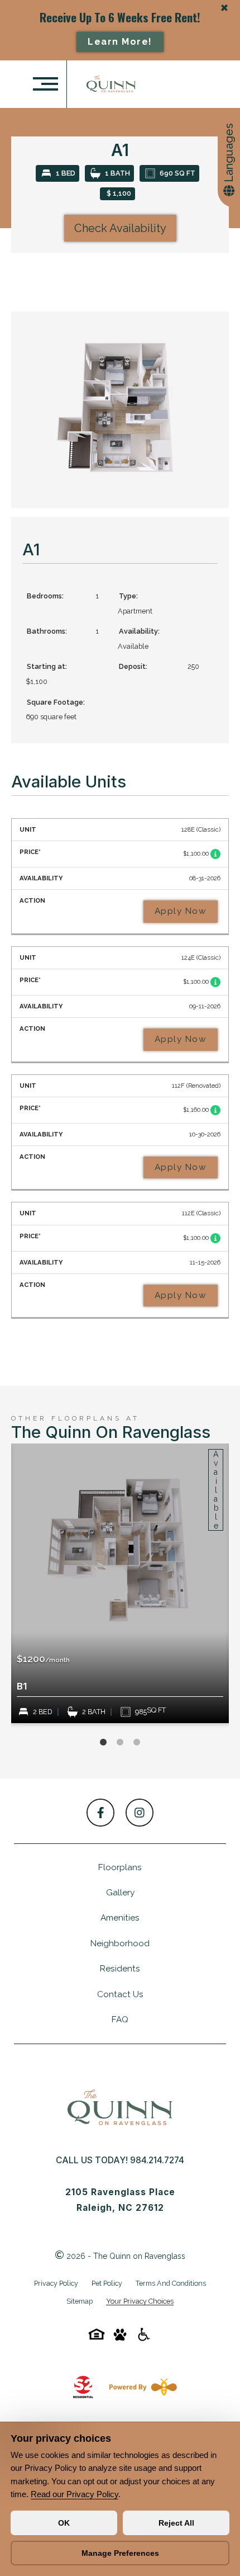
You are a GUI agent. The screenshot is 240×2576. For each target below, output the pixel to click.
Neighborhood (120, 1943)
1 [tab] (103, 1743)
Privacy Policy (56, 2283)
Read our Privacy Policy (75, 2494)
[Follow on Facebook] (100, 1813)
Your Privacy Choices (140, 2302)
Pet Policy (107, 2283)
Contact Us (120, 1994)
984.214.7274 (157, 2160)
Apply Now (181, 911)
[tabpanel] (120, 1583)
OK (64, 2523)
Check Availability (120, 228)
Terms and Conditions (171, 2283)
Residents (120, 1969)
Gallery (120, 1893)
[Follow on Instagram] (140, 1813)
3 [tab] (137, 1743)
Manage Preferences (120, 2553)
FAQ (120, 2020)
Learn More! (120, 42)
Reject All (176, 2523)
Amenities (120, 1918)
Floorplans (120, 1867)
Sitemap (80, 2301)
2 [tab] (120, 1743)
